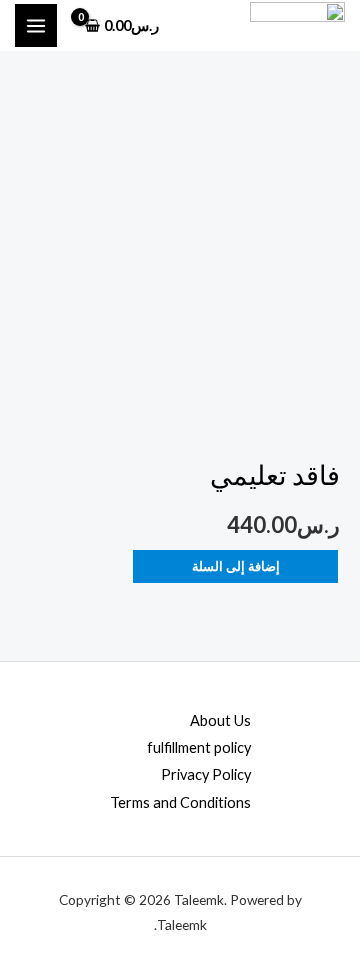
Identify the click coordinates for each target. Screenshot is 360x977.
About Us (220, 720)
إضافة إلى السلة (236, 566)
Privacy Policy (206, 774)
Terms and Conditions (180, 802)
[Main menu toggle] (36, 25)
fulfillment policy (199, 747)
